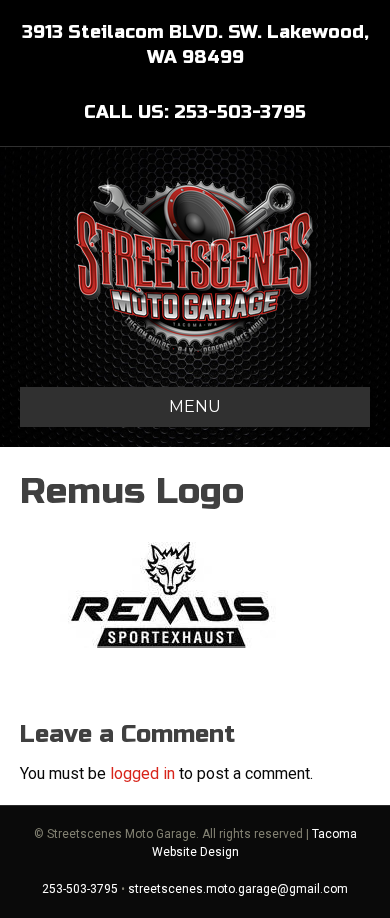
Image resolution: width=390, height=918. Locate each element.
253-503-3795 (80, 889)
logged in (142, 773)
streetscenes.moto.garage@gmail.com (238, 889)
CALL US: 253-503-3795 (195, 112)
